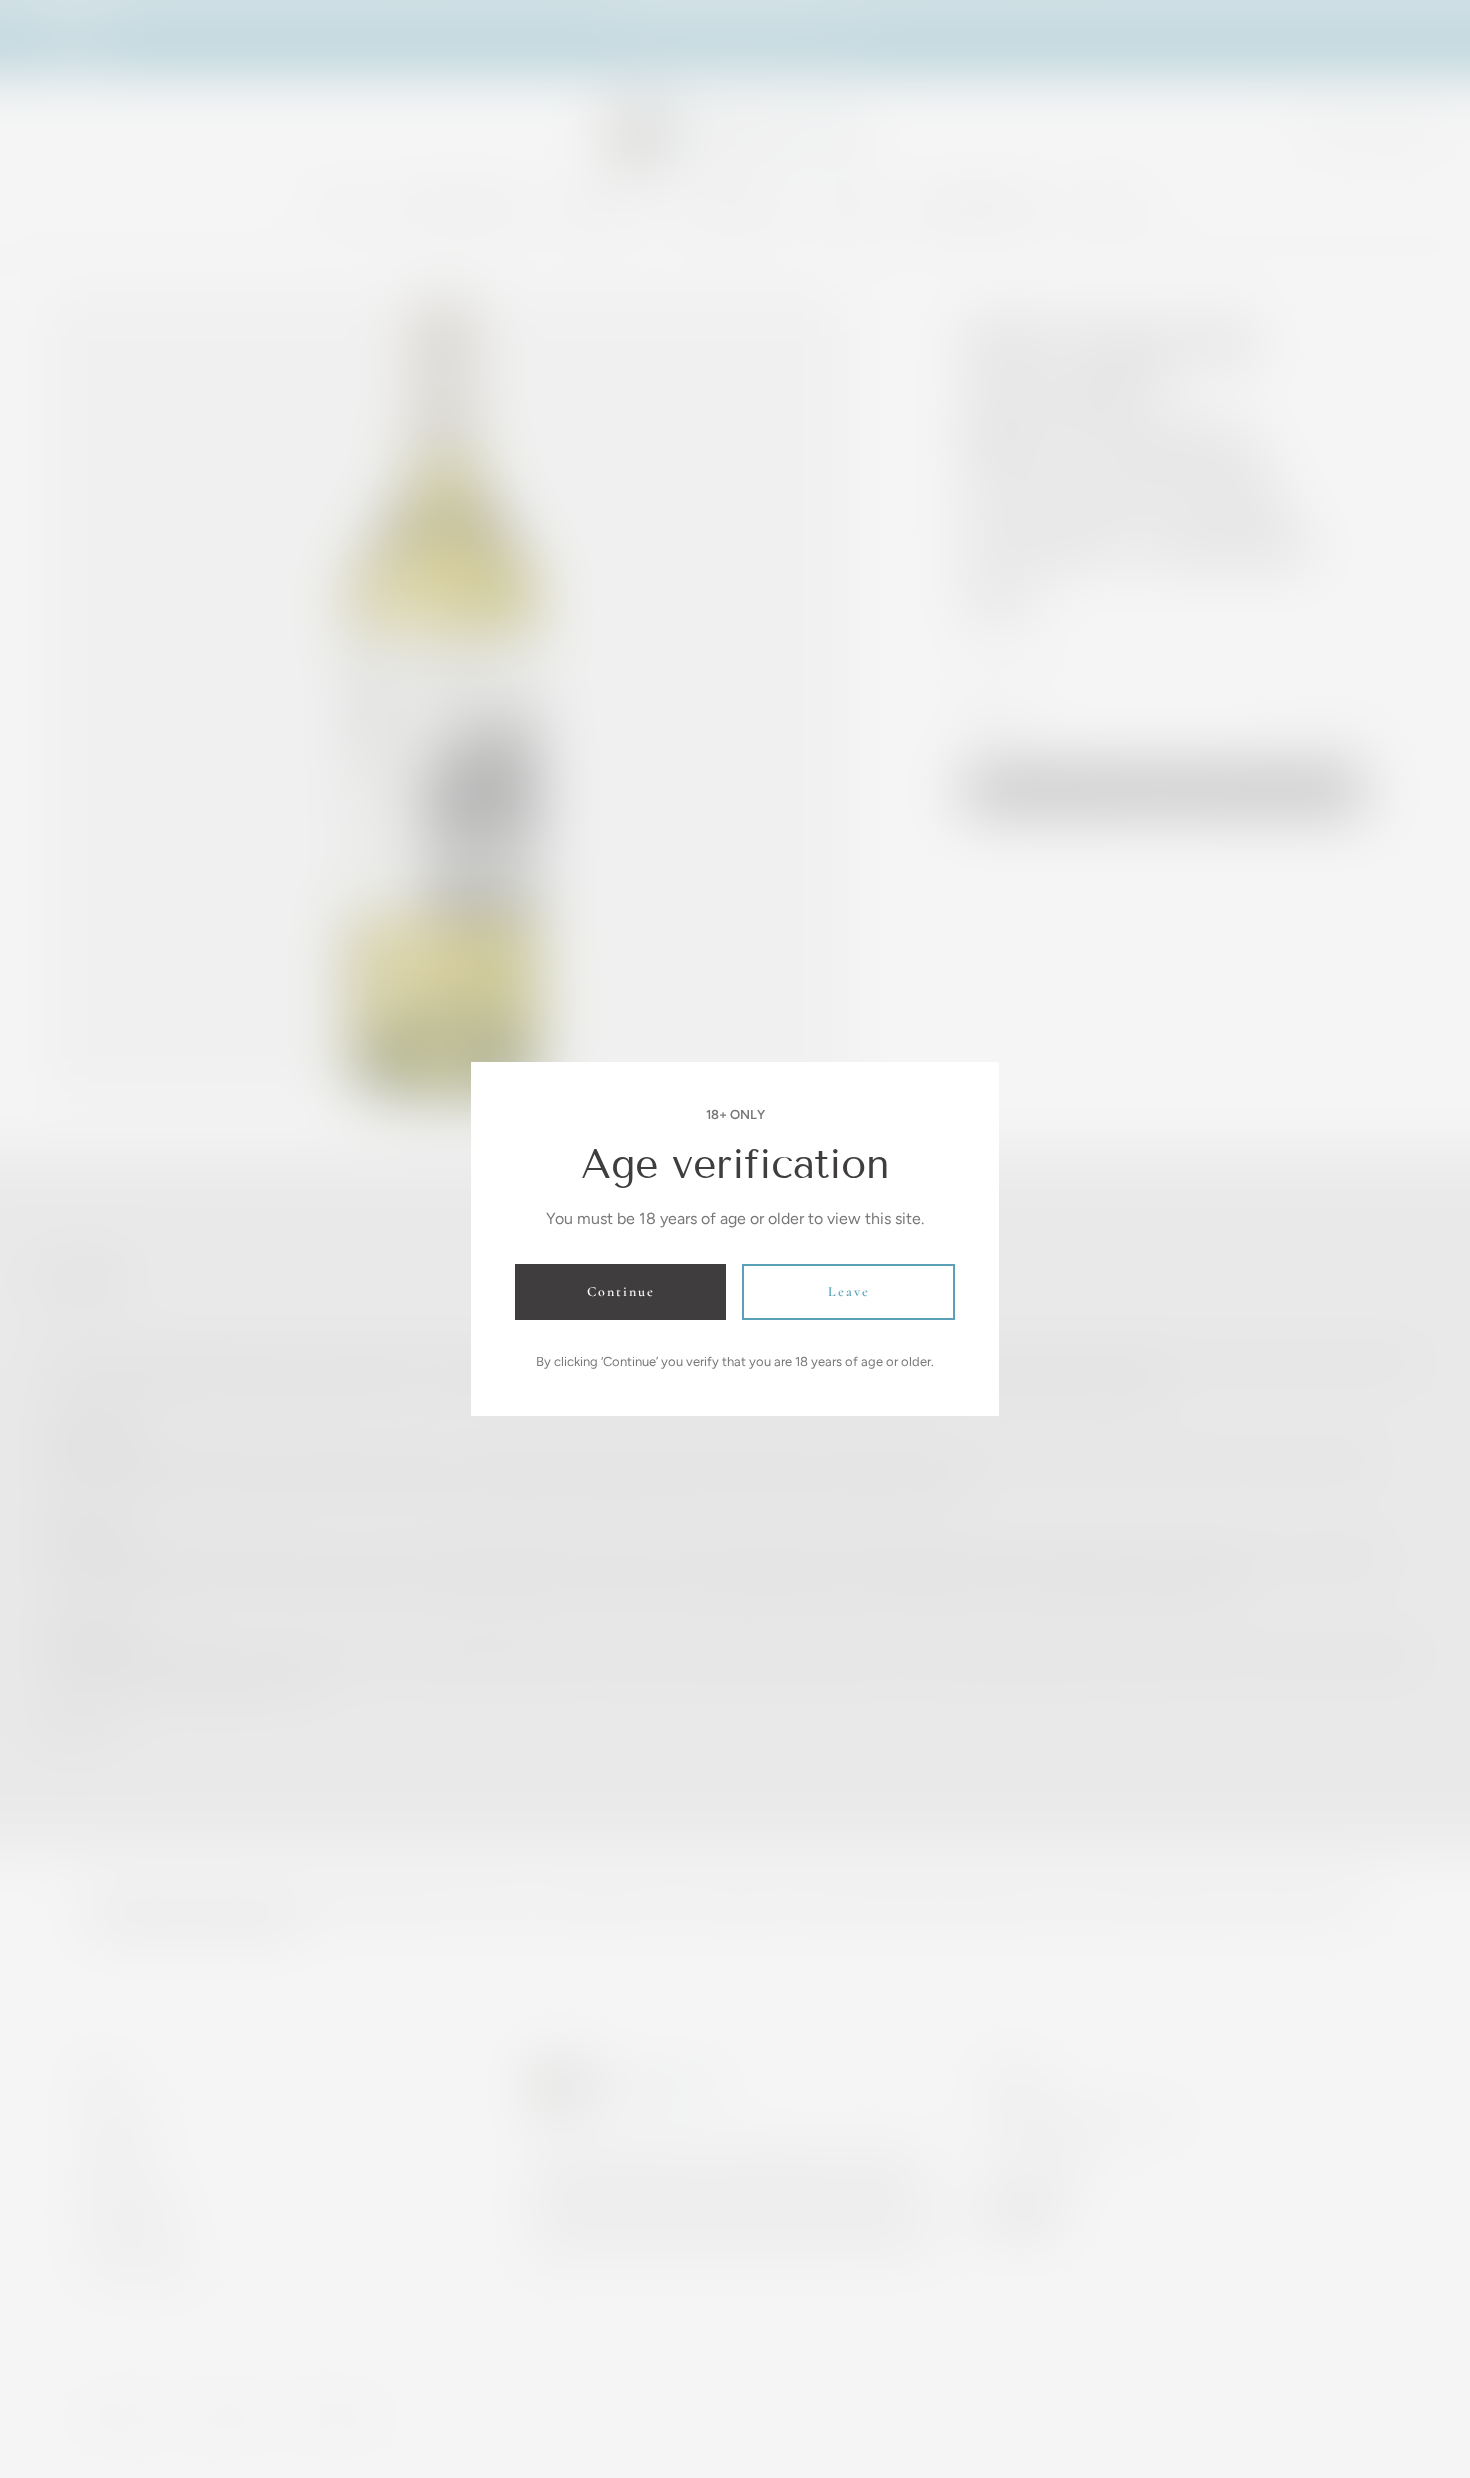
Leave (849, 1291)
